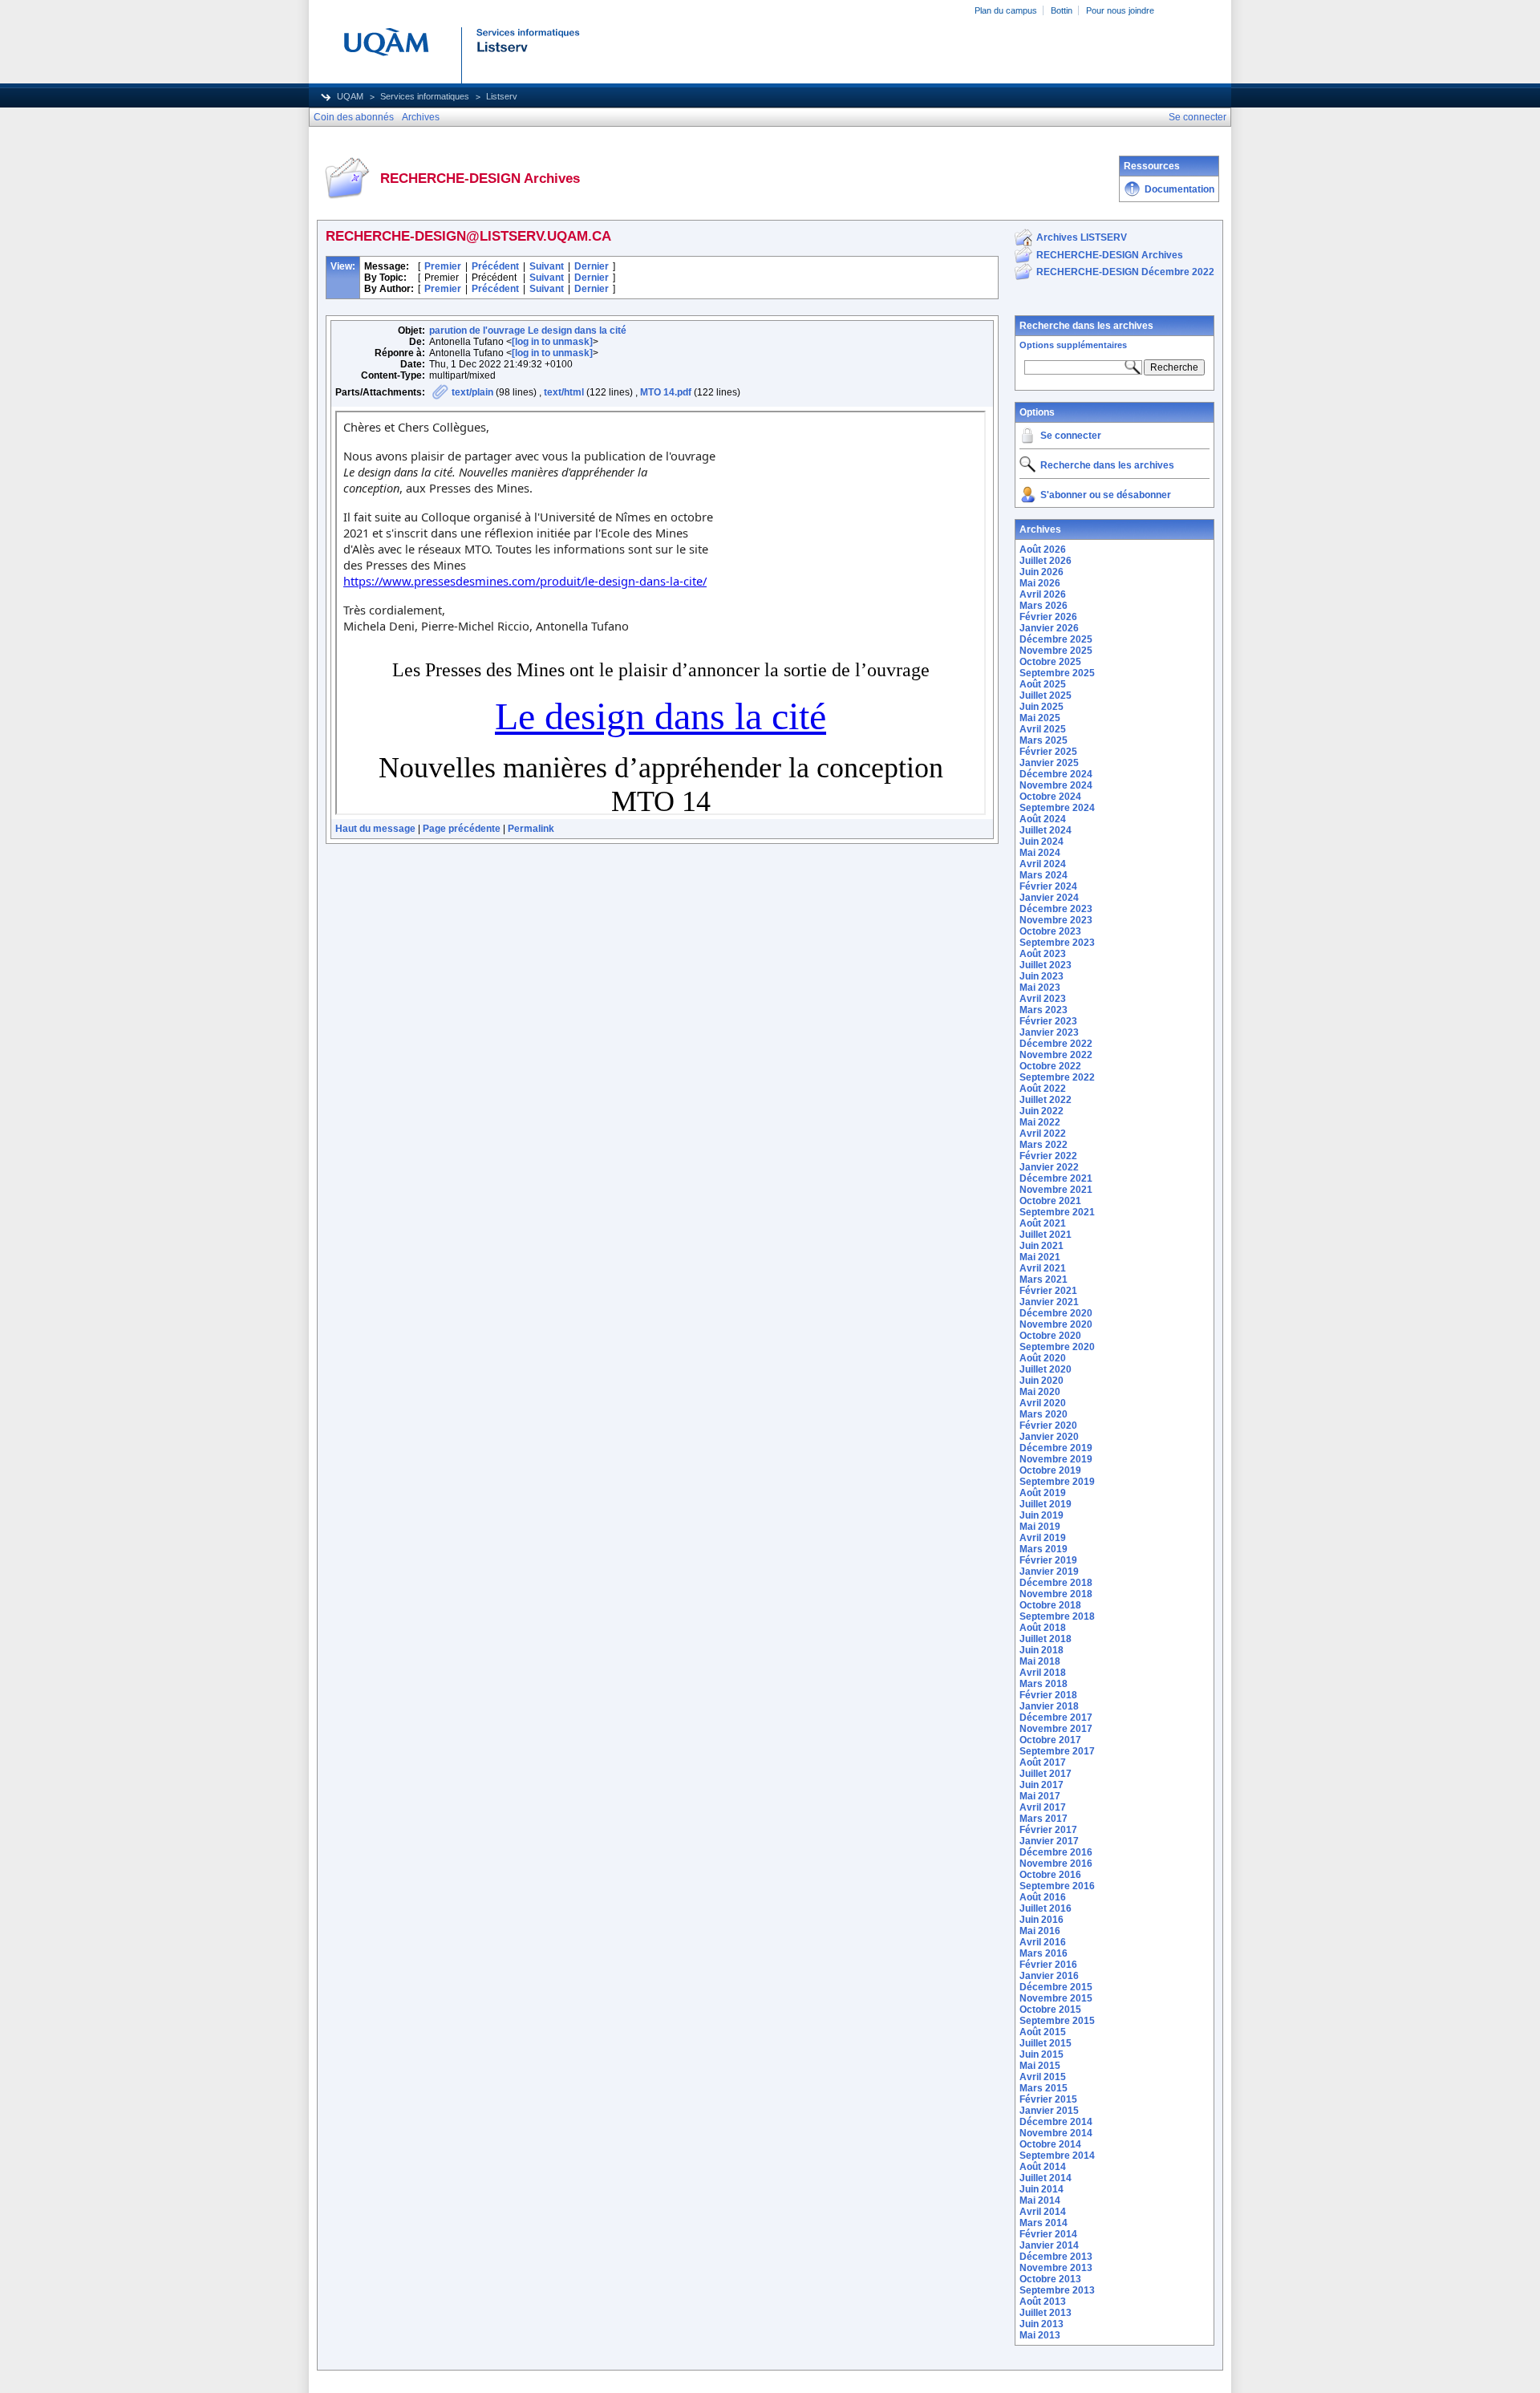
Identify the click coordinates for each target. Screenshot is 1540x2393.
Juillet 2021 (1046, 1235)
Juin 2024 (1042, 842)
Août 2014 (1043, 2167)
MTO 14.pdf (666, 392)
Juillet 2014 (1046, 2178)
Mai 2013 (1040, 2335)
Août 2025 (1043, 684)
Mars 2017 (1044, 1819)
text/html (564, 392)
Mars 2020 (1044, 1414)
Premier (443, 266)
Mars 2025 (1044, 740)
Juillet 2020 (1046, 1369)
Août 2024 (1043, 819)
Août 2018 (1043, 1628)
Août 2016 (1043, 1897)
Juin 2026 (1042, 572)
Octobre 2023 (1050, 931)
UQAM (350, 96)
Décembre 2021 (1056, 1178)
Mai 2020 (1040, 1392)
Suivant (547, 266)
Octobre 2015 (1050, 2010)
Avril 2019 (1043, 1538)
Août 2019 (1043, 1493)
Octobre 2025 (1050, 662)
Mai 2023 (1040, 988)
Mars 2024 (1044, 875)
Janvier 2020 (1049, 1437)
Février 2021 (1048, 1291)
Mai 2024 (1040, 853)
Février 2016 (1048, 1965)
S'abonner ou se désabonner (1106, 495)
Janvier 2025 (1049, 763)
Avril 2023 (1043, 999)
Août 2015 (1043, 2032)
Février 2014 (1048, 2234)
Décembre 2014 (1056, 2122)
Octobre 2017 (1050, 1740)
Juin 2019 (1042, 1515)
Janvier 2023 (1049, 1032)
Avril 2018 (1043, 1673)
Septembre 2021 (1057, 1212)
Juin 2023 (1042, 976)
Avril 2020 (1043, 1403)
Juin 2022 (1042, 1111)
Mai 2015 (1040, 2066)
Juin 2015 (1042, 2054)
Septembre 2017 (1057, 1751)
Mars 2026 (1044, 606)
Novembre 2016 (1056, 1864)
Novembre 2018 (1056, 1594)
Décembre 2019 (1056, 1448)
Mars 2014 (1044, 2223)
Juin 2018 (1042, 1650)
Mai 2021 (1040, 1257)
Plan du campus (1006, 10)
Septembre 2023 (1057, 943)
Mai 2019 (1040, 1527)
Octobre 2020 (1050, 1336)
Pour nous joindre (1120, 10)
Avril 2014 (1043, 2212)
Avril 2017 (1043, 1807)
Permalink (531, 829)
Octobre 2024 (1050, 797)
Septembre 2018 (1057, 1616)
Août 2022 (1043, 1089)
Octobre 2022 (1050, 1066)
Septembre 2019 (1057, 1482)
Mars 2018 (1044, 1684)
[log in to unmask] (552, 342)
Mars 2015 (1044, 2088)
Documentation (1179, 189)
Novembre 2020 (1056, 1324)
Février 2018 (1048, 1695)
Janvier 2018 (1049, 1706)
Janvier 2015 (1049, 2111)
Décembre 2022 (1056, 1044)
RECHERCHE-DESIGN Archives (1110, 255)
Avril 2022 (1043, 1134)
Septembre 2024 (1057, 808)
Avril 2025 (1043, 729)
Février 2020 (1048, 1426)
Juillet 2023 (1046, 965)
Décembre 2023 (1056, 909)
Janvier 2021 (1049, 1302)
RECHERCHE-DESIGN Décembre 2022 (1125, 272)
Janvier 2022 (1049, 1167)
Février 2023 (1048, 1021)
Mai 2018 (1040, 1661)
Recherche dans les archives (1086, 326)
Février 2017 (1048, 1830)
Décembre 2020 (1056, 1313)
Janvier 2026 (1049, 628)
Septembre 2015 (1057, 2021)
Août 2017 (1043, 1762)
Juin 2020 (1042, 1381)
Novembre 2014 (1056, 2133)
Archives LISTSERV (1082, 237)
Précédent (495, 266)
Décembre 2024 (1056, 774)
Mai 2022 (1040, 1122)
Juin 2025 (1042, 707)
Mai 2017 (1040, 1796)
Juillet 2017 (1046, 1774)
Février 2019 (1048, 1560)
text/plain (472, 392)
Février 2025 (1048, 752)
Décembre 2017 (1056, 1718)
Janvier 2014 (1049, 2245)
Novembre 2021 (1056, 1190)
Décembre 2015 (1056, 1987)
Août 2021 (1043, 1223)
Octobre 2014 (1050, 2144)
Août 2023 (1043, 954)
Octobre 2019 (1050, 1470)
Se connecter (1071, 436)
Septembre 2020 (1057, 1347)
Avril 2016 (1043, 1942)
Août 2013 (1043, 2302)
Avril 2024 (1043, 864)
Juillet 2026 (1046, 561)
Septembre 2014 (1057, 2156)
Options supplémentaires (1073, 345)
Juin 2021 (1042, 1246)
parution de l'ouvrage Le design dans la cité (528, 331)
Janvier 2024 (1049, 898)
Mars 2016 (1044, 1953)
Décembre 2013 (1056, 2257)
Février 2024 (1048, 886)
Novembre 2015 (1056, 1998)
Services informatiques (425, 96)
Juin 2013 (1042, 2324)
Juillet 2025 (1046, 696)
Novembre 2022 (1056, 1055)
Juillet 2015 (1046, 2043)
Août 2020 (1043, 1358)
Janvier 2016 (1049, 1976)
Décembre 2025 (1056, 639)
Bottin (1062, 10)
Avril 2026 (1043, 594)
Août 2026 (1043, 550)
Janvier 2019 (1049, 1572)
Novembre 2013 (1056, 2268)
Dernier (592, 266)
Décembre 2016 (1056, 1852)
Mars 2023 (1044, 1010)
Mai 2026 (1040, 583)
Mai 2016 (1040, 1931)
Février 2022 (1048, 1156)
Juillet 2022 (1046, 1100)
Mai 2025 (1040, 718)
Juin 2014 (1042, 2189)
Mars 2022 (1044, 1145)
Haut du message (375, 829)
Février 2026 (1048, 617)
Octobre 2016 (1050, 1875)
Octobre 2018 (1050, 1605)
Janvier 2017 (1049, 1841)
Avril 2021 (1043, 1268)
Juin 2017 (1042, 1785)
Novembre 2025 (1056, 651)
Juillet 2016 (1046, 1908)
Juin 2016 (1042, 1920)
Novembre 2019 (1056, 1459)
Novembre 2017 (1056, 1729)
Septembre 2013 (1057, 2290)
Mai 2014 (1040, 2200)
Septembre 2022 (1057, 1077)
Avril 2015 (1043, 2077)
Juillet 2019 (1046, 1504)
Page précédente (462, 829)
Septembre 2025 (1057, 673)
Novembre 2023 (1056, 920)
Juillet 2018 (1046, 1639)
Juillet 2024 (1046, 830)
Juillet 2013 (1046, 2313)
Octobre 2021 (1050, 1201)
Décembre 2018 (1056, 1583)
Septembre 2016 (1057, 1886)
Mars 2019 (1044, 1549)
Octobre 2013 (1050, 2279)
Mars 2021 (1044, 1280)
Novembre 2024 (1056, 785)
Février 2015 (1048, 2099)
